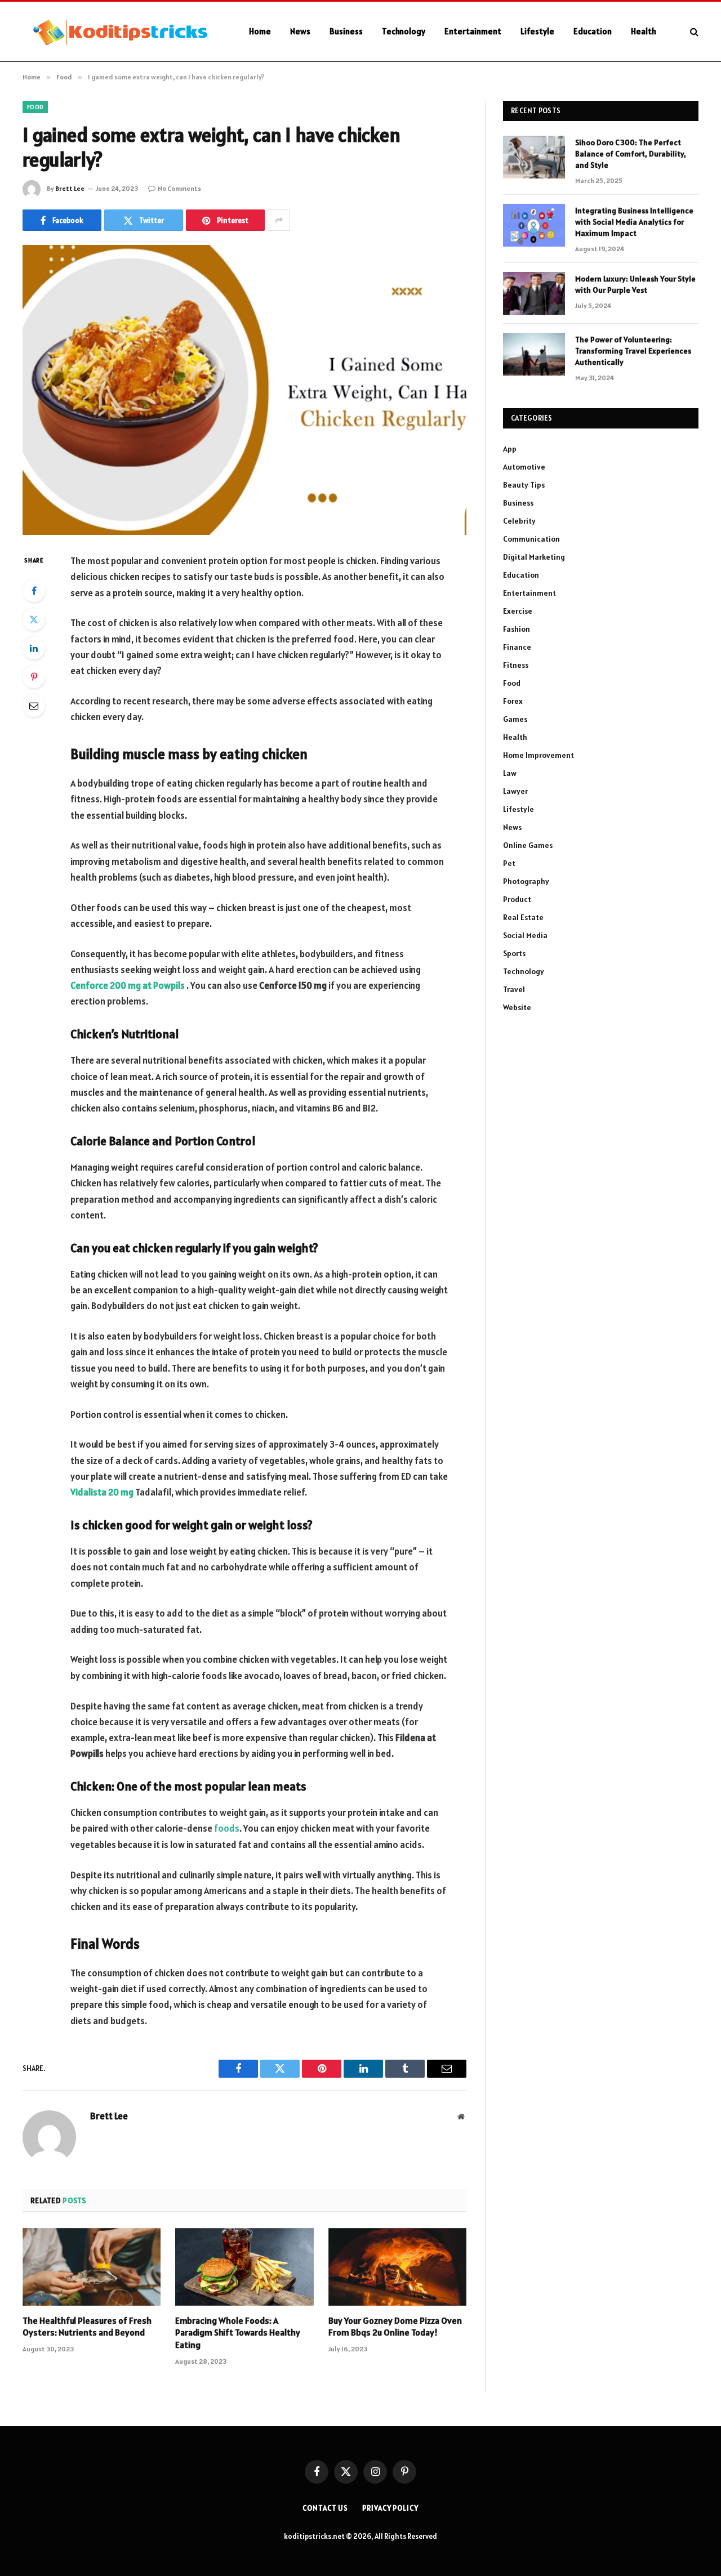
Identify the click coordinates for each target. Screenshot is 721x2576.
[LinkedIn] (34, 648)
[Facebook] (34, 591)
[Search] (693, 32)
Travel (514, 989)
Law (510, 773)
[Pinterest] (34, 677)
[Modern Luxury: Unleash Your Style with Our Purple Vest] (534, 293)
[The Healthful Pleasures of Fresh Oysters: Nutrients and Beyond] (92, 2267)
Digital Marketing (534, 557)
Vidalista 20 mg (102, 1492)
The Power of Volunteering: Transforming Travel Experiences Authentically (633, 351)
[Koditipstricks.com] (121, 32)
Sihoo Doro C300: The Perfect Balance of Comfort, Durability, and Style (631, 154)
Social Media (525, 935)
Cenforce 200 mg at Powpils (128, 985)
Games (515, 719)
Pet (509, 863)
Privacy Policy (390, 2508)
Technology (404, 31)
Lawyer (515, 791)
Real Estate (523, 917)
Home (260, 31)
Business (346, 31)
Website (517, 1007)
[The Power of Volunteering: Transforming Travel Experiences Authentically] (534, 354)
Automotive (524, 467)
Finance (517, 647)
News (300, 31)
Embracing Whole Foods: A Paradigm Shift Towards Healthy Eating (238, 2333)
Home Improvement (538, 755)
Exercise (518, 611)
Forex (513, 701)
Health (644, 31)
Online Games (528, 845)
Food (35, 107)
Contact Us (325, 2508)
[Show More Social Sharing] (279, 220)
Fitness (516, 665)
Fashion (517, 629)
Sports (514, 953)
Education (593, 31)
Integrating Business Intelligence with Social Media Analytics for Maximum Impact (634, 222)
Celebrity (519, 521)
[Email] (34, 706)
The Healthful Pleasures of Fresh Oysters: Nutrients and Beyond (87, 2327)
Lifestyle (537, 31)
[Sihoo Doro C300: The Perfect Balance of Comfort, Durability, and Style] (534, 157)
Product (517, 899)
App (510, 449)
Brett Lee (70, 188)
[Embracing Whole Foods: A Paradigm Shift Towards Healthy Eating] (244, 2267)
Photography (526, 881)
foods (227, 1828)
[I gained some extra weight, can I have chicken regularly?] (244, 390)
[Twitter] (34, 619)
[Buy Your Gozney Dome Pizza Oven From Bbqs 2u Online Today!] (397, 2267)
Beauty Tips (524, 485)
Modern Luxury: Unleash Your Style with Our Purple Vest (635, 284)
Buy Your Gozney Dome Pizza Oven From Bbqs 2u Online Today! (395, 2327)
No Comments (179, 188)
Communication (531, 539)
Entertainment (473, 31)
